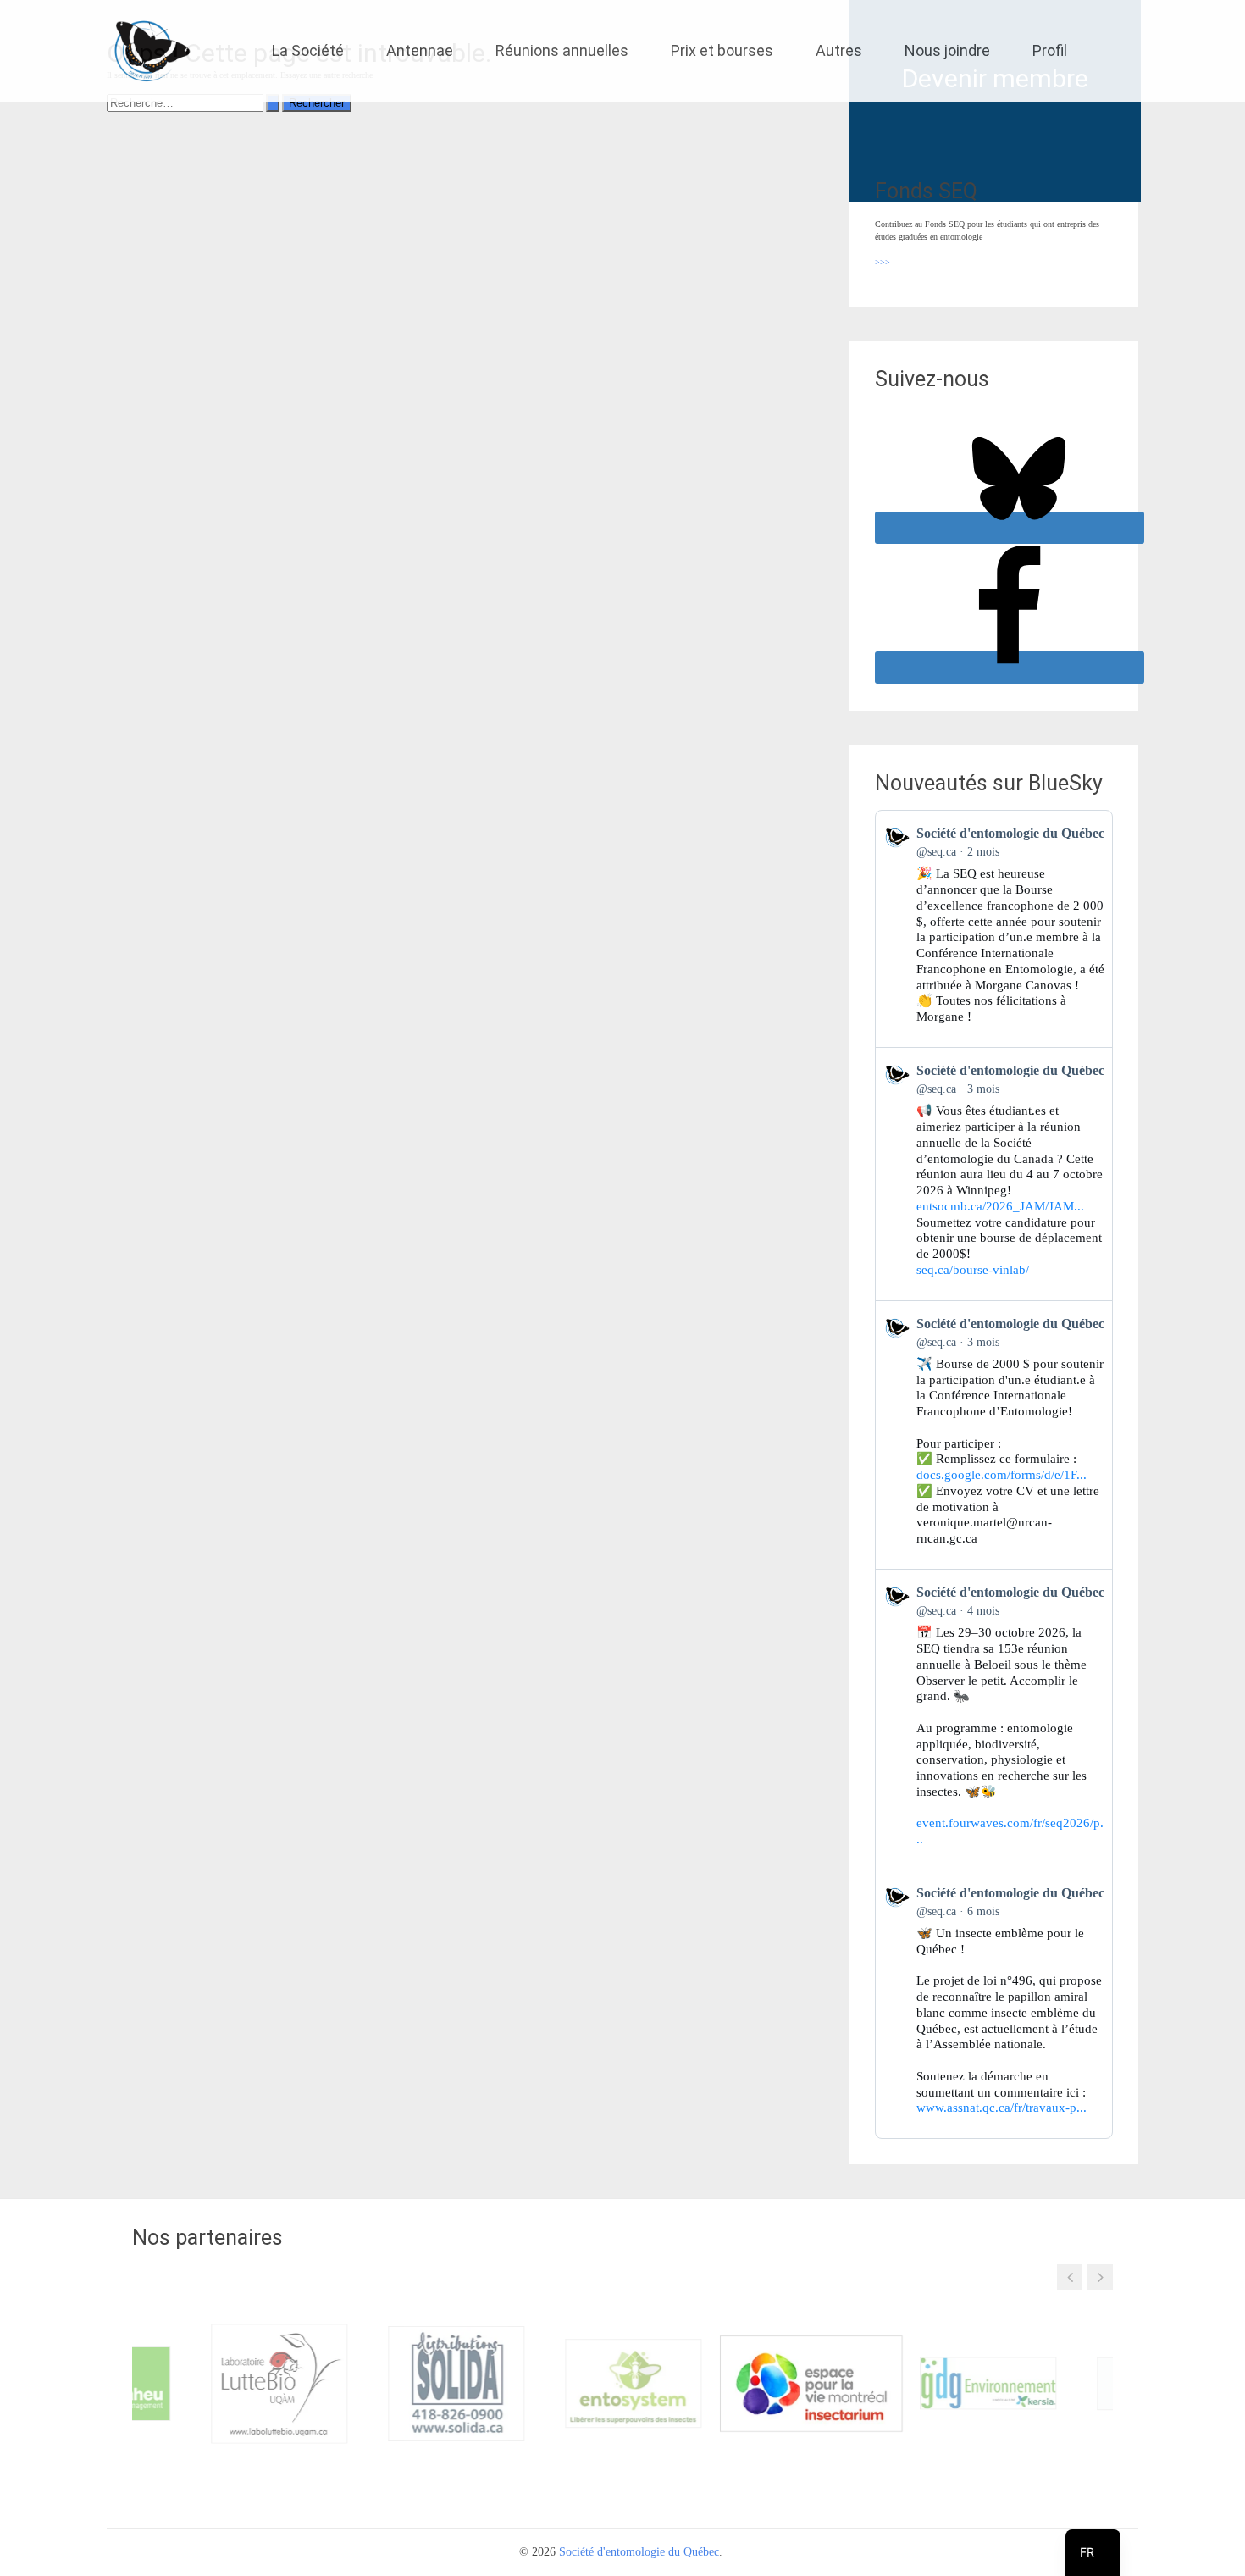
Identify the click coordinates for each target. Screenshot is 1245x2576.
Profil (1050, 50)
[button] (1070, 2277)
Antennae (420, 50)
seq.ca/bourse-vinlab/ (973, 1270)
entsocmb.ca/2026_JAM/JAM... (1000, 1206)
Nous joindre (947, 50)
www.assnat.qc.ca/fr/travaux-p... (1002, 2108)
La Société (308, 50)
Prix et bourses (722, 50)
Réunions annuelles (562, 50)
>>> (883, 262)
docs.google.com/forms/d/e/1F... (1002, 1475)
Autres (839, 50)
